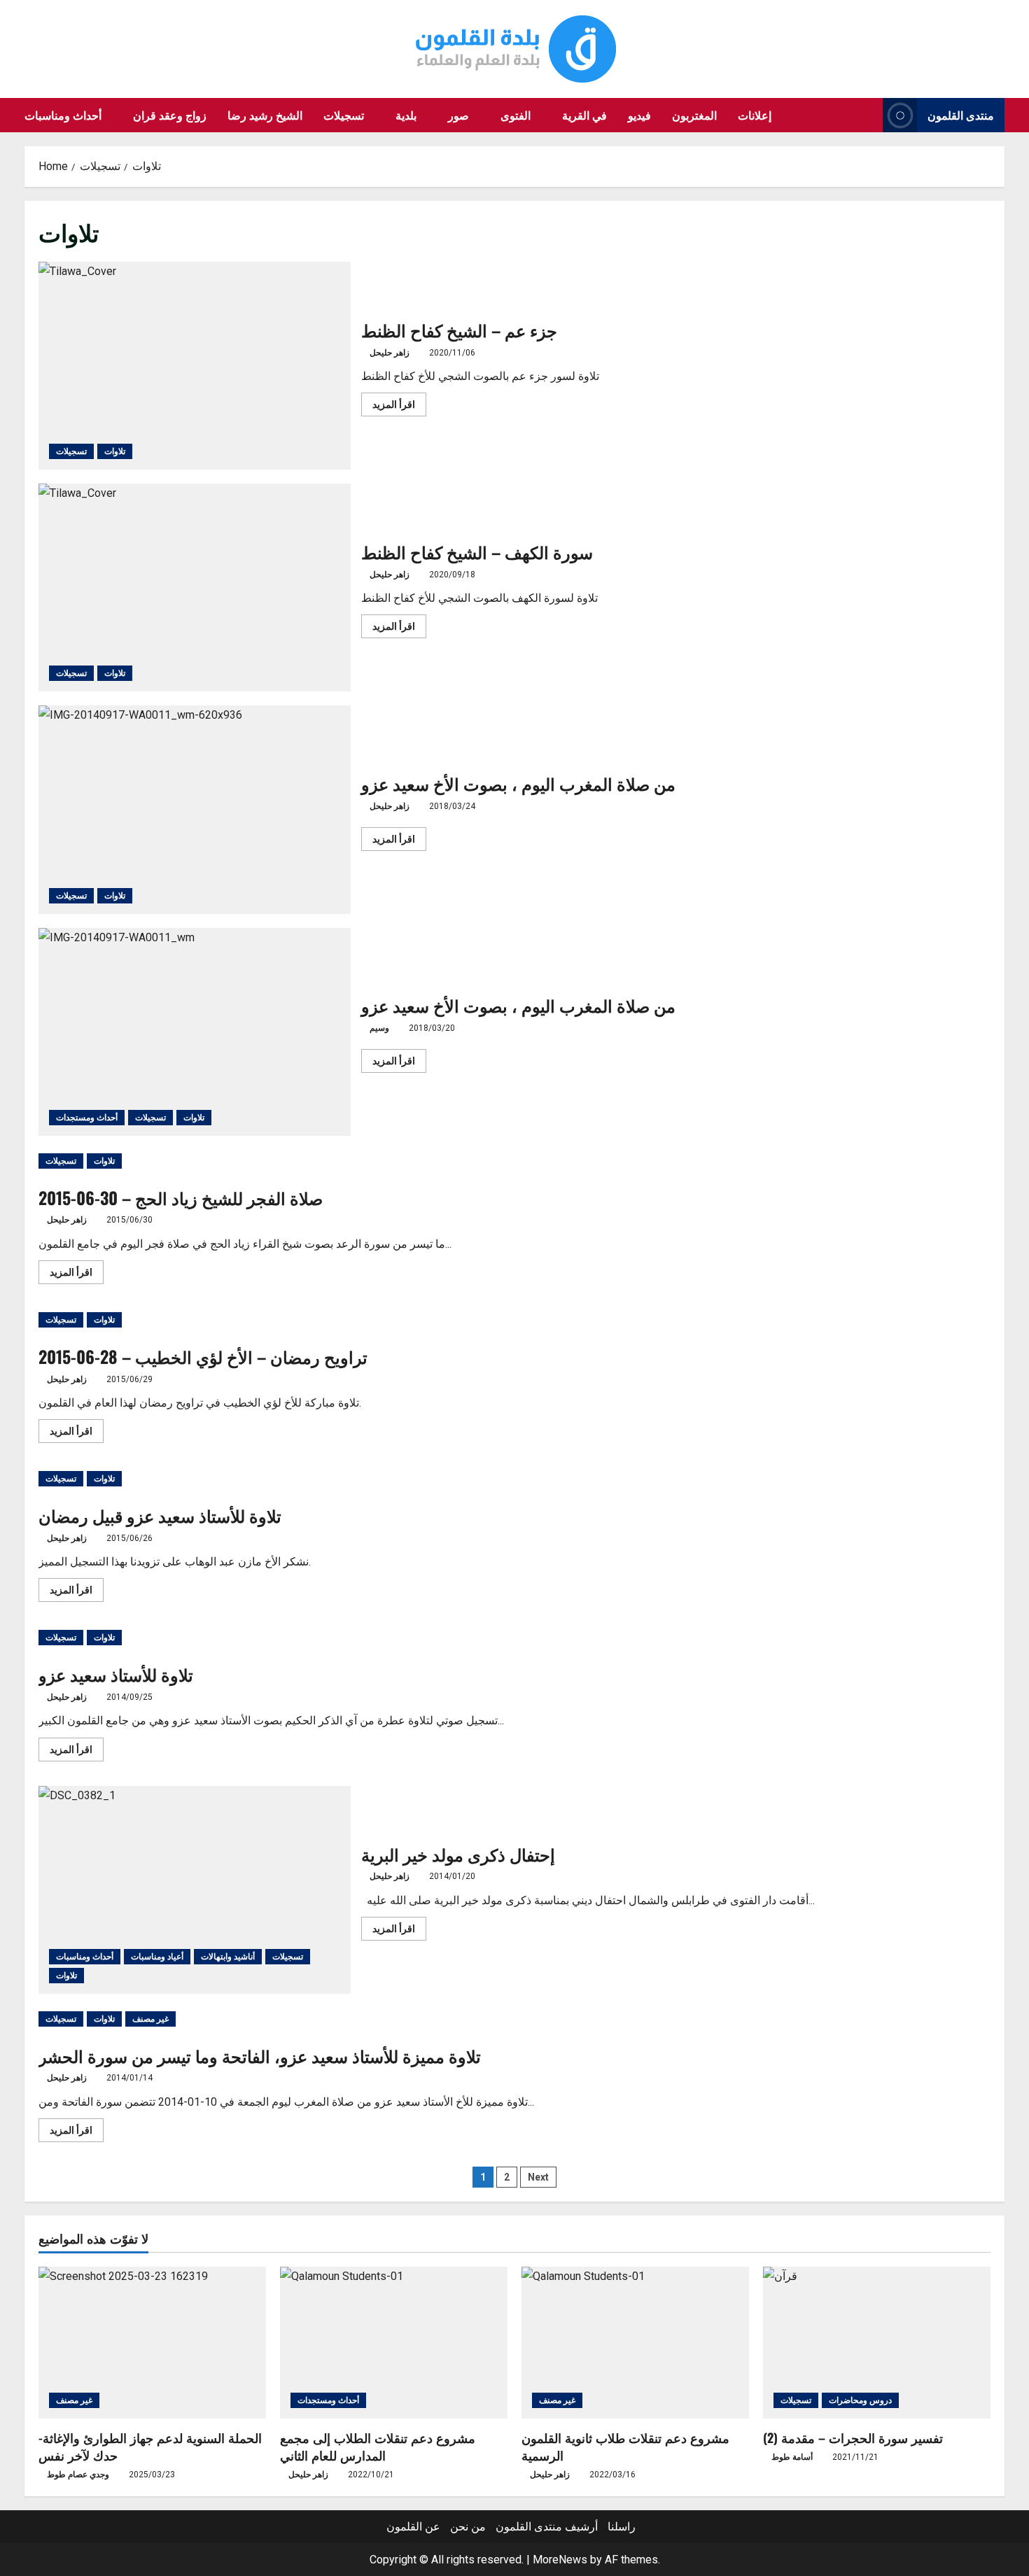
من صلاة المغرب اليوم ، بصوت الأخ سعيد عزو (195, 809)
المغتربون (694, 115)
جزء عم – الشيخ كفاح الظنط (195, 366)
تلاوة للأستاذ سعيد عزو (116, 1674)
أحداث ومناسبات (63, 115)
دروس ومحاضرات (860, 2400)
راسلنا (622, 2527)
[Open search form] (868, 115)
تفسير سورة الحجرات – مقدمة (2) (853, 2437)
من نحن (468, 2527)
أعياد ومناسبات (157, 1957)
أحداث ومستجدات (87, 1118)
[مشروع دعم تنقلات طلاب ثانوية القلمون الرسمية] (635, 2343)
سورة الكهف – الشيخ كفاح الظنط (195, 587)
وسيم (379, 1028)
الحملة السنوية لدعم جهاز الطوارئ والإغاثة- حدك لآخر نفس (150, 2446)
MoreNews (560, 2560)
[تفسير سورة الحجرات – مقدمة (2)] (877, 2343)
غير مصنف (150, 2019)
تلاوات (115, 451)
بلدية (406, 115)
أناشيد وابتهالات (228, 1957)
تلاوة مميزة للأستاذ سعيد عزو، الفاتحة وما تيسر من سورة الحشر (260, 2055)
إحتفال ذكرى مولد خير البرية (195, 1890)
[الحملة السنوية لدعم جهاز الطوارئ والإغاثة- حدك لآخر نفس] (152, 2343)
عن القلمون (413, 2527)
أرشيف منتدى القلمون (547, 2527)
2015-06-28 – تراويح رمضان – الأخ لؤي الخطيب (203, 1356)
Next (538, 2177)
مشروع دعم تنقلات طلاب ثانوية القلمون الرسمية (625, 2446)
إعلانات (755, 115)
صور (458, 115)
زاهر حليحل (390, 353)
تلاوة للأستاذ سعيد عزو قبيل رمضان (160, 1515)
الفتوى (516, 115)
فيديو (639, 115)
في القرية (584, 115)
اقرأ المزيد (399, 407)
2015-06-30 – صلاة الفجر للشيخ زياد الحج (181, 1197)
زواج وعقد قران (170, 115)
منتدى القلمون (961, 115)
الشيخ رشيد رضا (265, 115)
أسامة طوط (792, 2457)
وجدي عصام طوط (78, 2475)
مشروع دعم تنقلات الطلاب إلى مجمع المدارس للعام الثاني (378, 2446)
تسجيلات (344, 115)
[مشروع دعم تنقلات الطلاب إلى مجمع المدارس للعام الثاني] (394, 2343)
